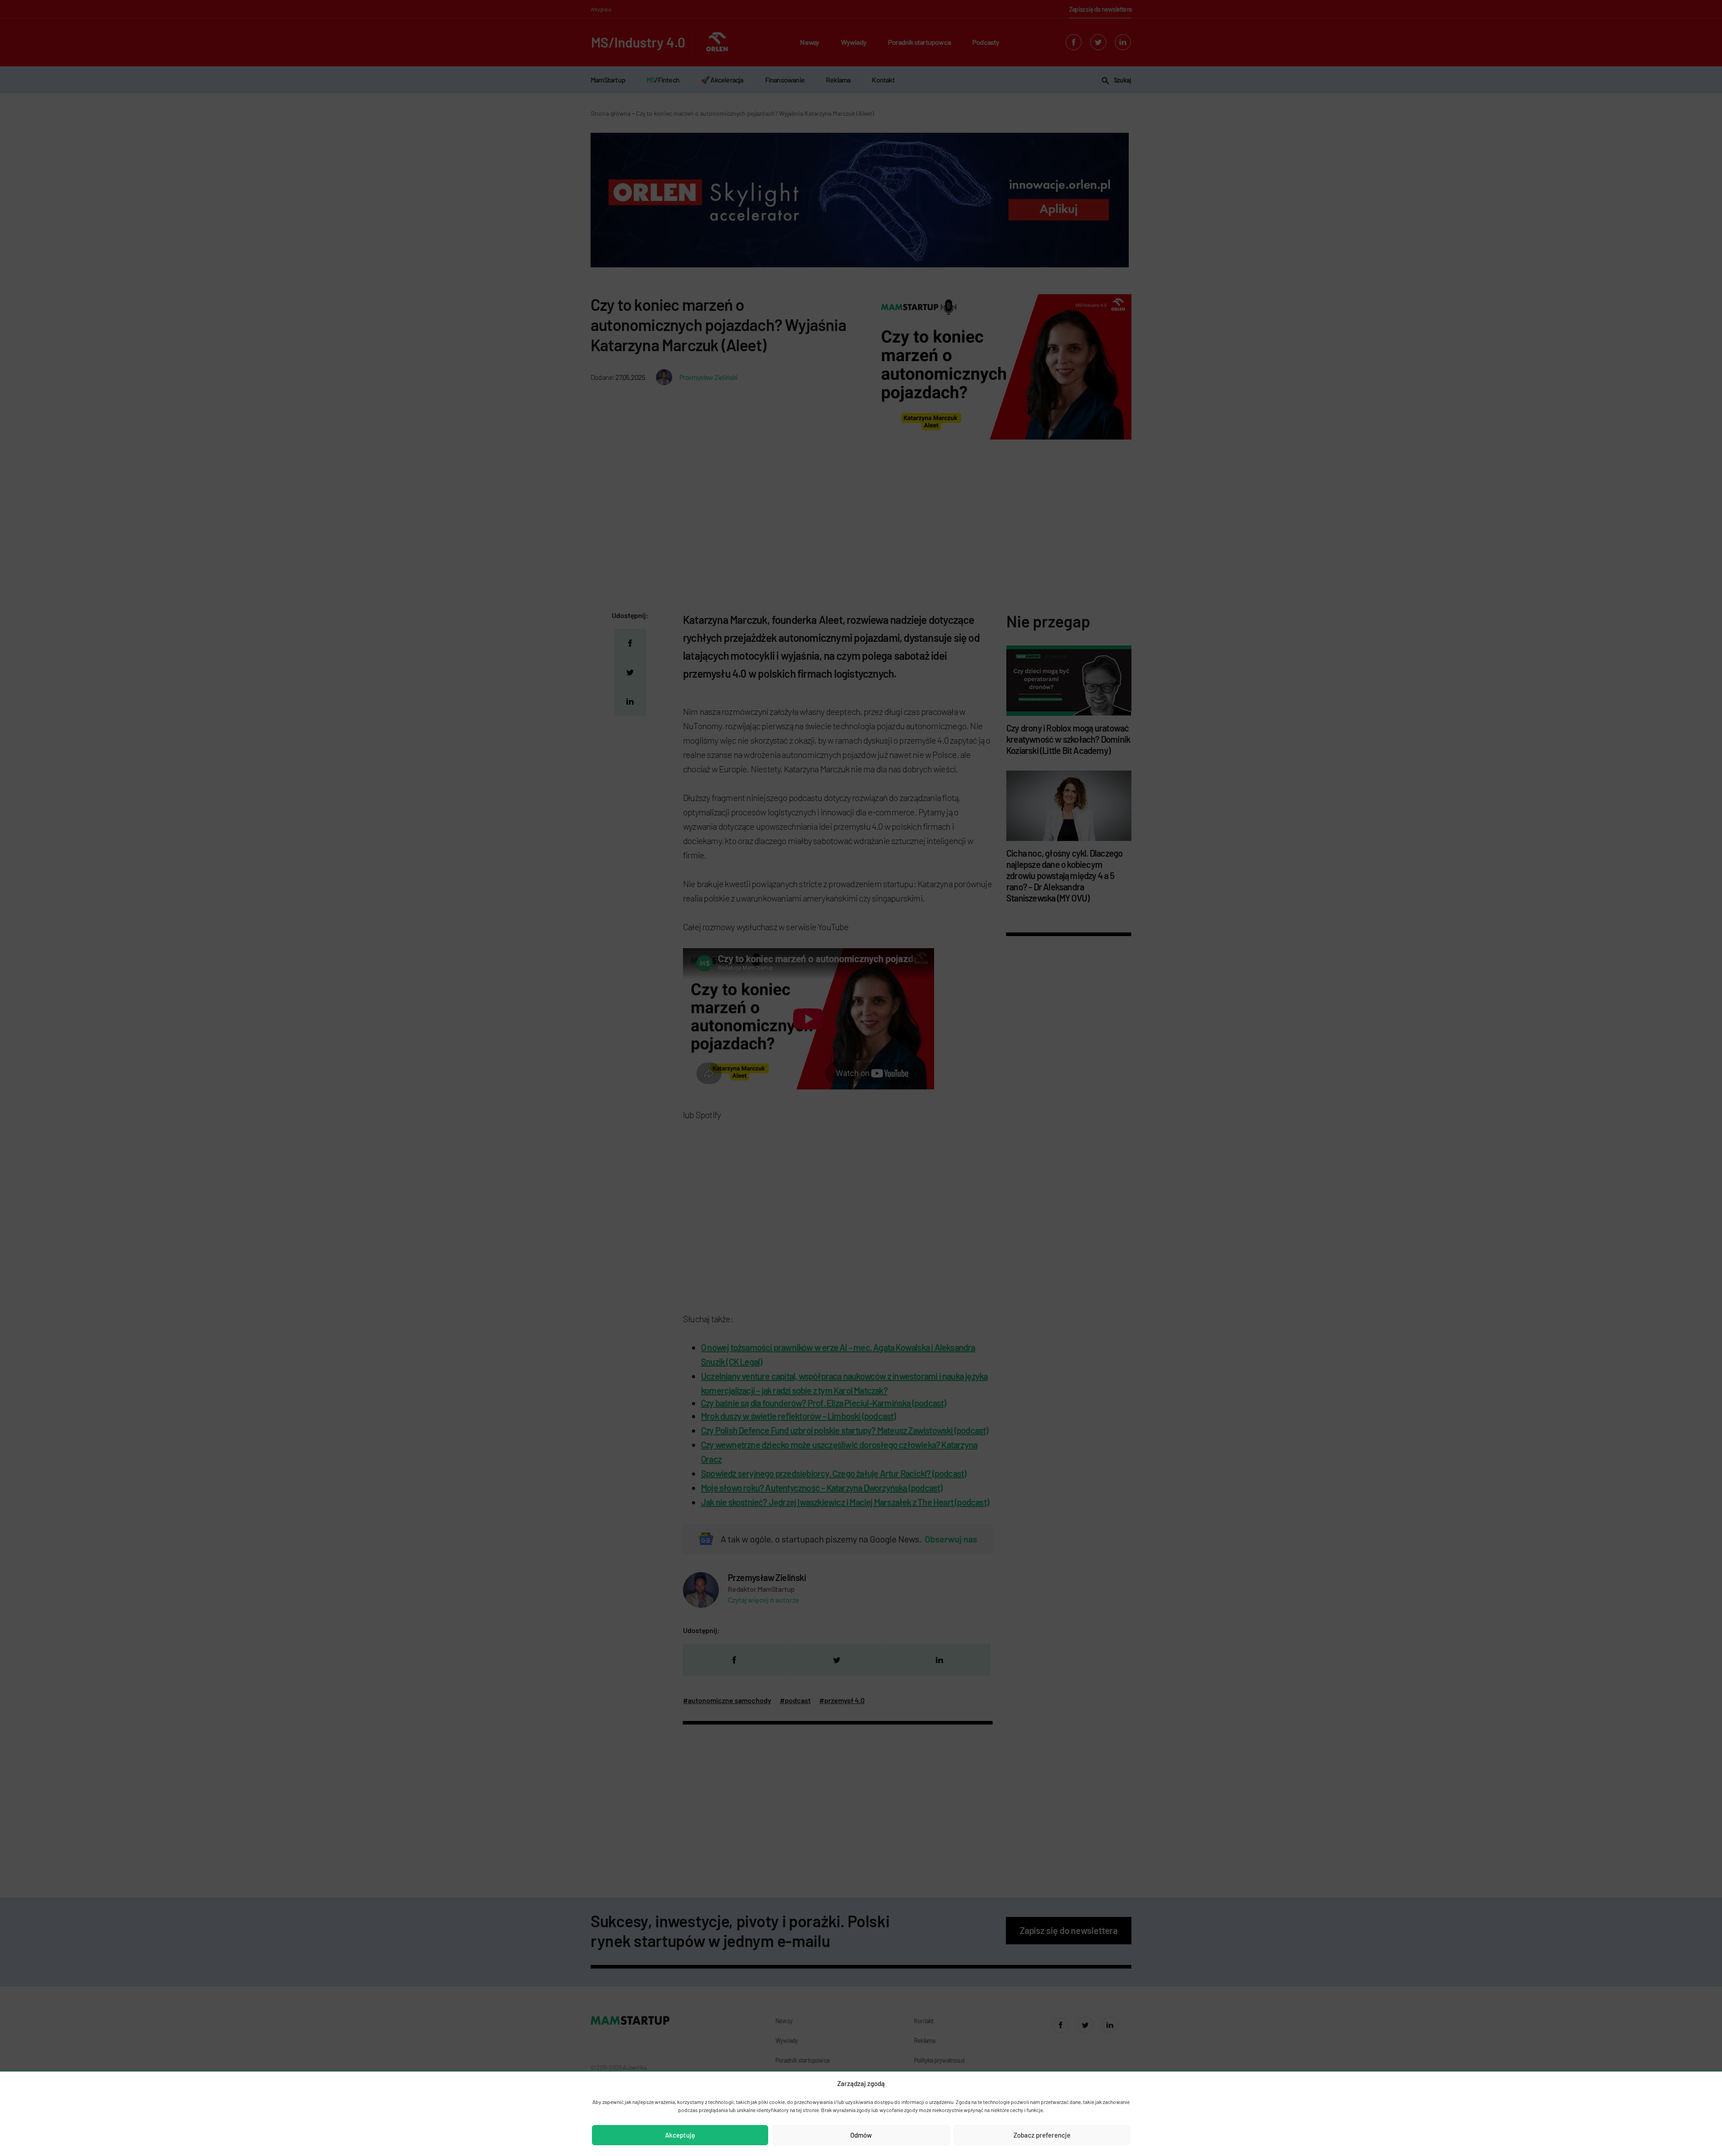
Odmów (861, 2135)
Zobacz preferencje (1042, 2135)
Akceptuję (680, 2135)
